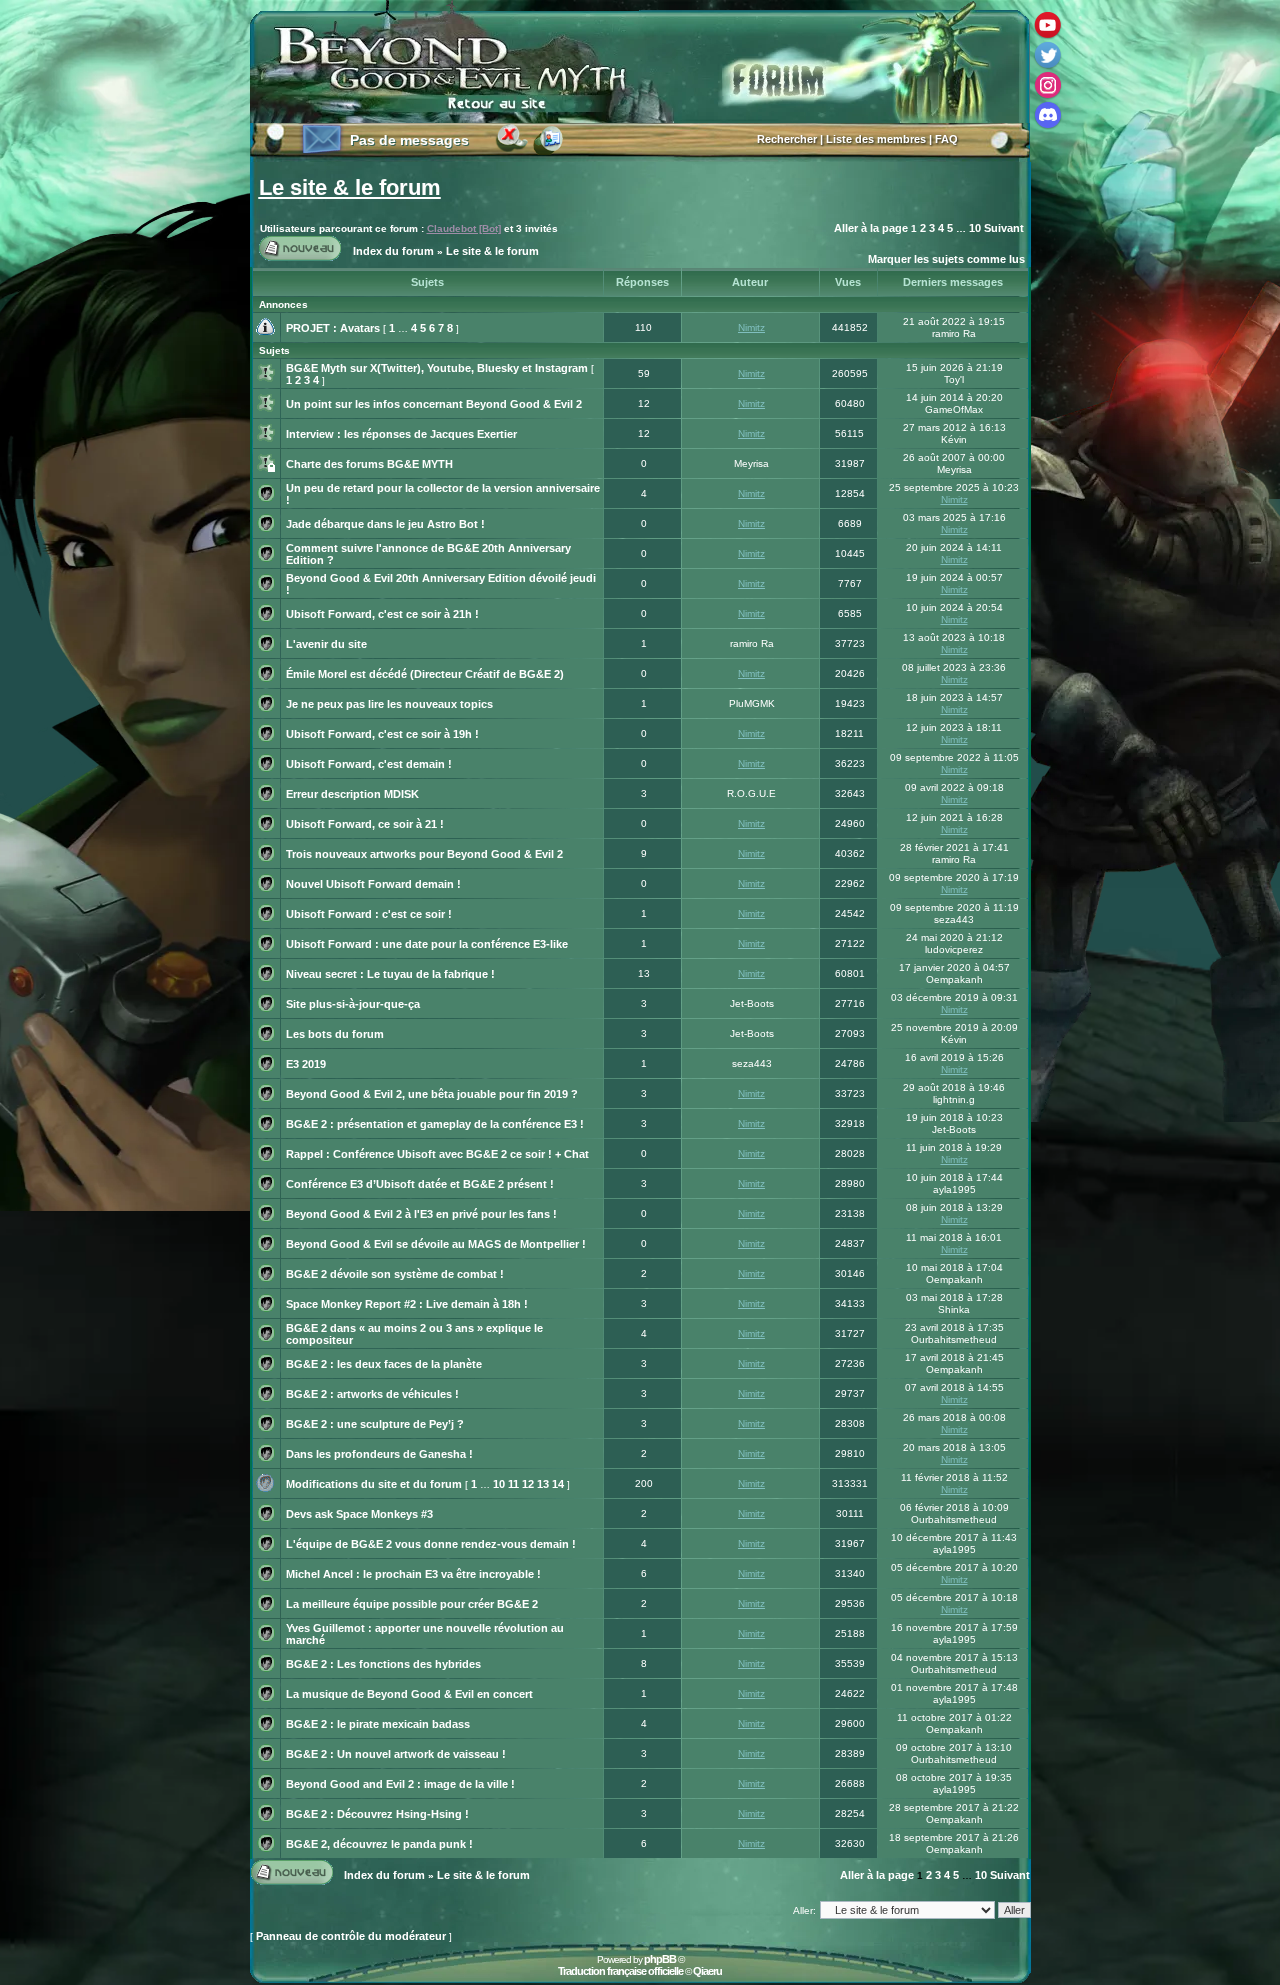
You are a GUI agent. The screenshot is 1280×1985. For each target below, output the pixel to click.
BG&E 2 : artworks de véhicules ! (372, 1394)
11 (513, 1484)
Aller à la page (871, 228)
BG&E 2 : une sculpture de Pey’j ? (375, 1424)
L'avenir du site (326, 644)
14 (558, 1484)
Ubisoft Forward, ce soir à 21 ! (365, 824)
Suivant (1004, 228)
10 (975, 228)
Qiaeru (707, 1971)
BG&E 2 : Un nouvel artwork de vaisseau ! (396, 1754)
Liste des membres (876, 139)
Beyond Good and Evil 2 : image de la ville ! (400, 1784)
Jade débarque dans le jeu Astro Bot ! (385, 524)
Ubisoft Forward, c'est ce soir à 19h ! (382, 734)
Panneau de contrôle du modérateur (351, 1936)
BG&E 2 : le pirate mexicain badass (378, 1724)
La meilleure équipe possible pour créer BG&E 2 (412, 1604)
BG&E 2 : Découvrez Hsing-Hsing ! (377, 1814)
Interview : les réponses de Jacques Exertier (401, 434)
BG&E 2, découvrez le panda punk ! (379, 1844)
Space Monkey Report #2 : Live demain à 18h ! (407, 1304)
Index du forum (393, 251)
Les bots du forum (335, 1034)
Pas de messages (409, 140)
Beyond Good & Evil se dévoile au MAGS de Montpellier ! (436, 1244)
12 (528, 1484)
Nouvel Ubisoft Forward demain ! (373, 884)
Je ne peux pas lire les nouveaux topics (389, 704)
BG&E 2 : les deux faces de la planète (384, 1364)
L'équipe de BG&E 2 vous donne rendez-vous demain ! (431, 1544)
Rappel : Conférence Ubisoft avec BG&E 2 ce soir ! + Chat (437, 1154)
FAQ (946, 139)
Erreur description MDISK (352, 794)
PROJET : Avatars (333, 328)
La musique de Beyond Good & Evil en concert (409, 1694)
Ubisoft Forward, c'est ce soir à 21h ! (382, 614)
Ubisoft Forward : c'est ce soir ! (369, 914)
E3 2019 (306, 1064)
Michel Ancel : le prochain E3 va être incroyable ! (413, 1574)
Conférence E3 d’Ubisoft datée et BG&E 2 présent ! (420, 1184)
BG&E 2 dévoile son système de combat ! (395, 1274)
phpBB (660, 1959)
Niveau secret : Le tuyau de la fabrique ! (390, 974)
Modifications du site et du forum (374, 1484)
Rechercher (787, 139)
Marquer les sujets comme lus (946, 259)
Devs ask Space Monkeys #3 (359, 1514)
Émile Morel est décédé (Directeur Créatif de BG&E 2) (425, 674)
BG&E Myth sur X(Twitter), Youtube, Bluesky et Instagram (437, 368)
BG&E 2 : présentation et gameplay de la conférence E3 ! (435, 1124)
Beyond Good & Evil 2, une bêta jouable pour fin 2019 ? (432, 1094)
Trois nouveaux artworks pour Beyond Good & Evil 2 (424, 854)
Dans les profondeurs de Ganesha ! (379, 1454)
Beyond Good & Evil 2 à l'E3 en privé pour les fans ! (421, 1214)
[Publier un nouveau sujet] (300, 259)
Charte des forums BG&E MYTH (369, 464)
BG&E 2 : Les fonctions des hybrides (383, 1664)
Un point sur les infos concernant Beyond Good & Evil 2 (434, 404)
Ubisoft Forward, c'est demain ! (369, 764)
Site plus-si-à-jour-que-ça (353, 1004)
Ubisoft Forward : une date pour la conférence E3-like (427, 944)
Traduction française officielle (620, 1971)
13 (543, 1484)
